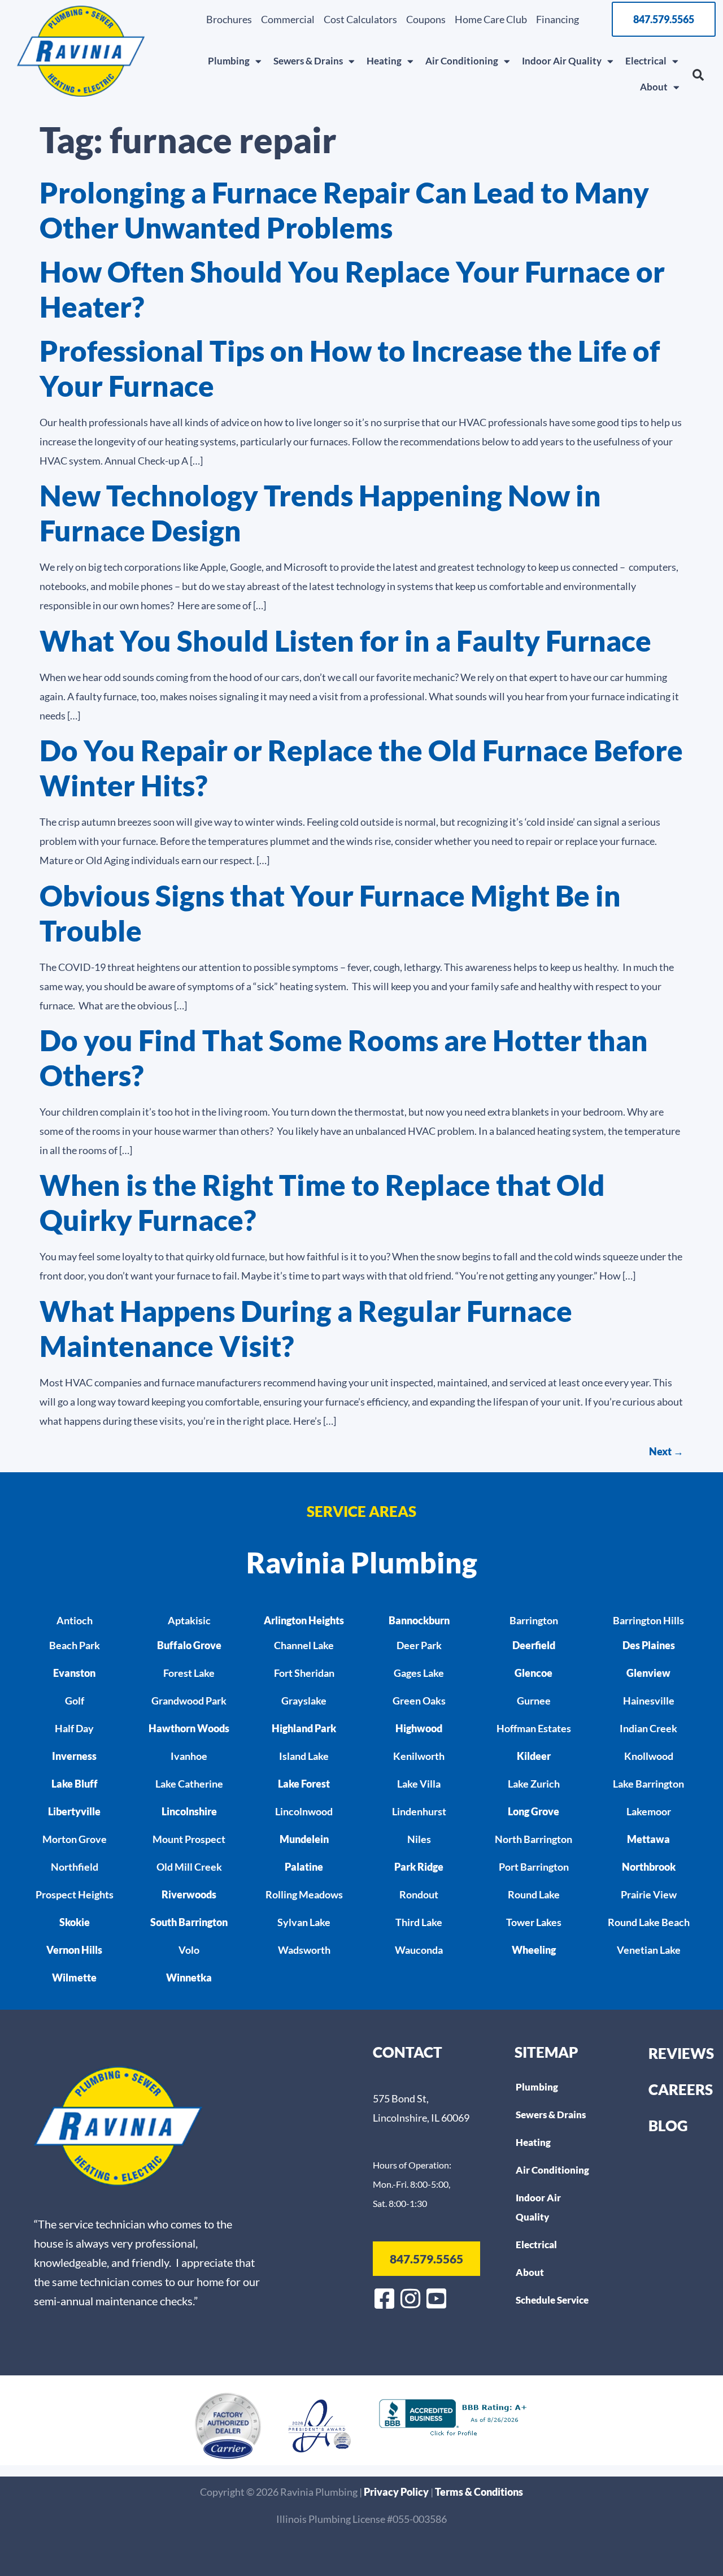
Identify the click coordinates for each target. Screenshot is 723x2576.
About (654, 87)
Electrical (646, 61)
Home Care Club (491, 19)
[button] (698, 75)
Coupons (426, 19)
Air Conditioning (462, 61)
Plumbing (229, 61)
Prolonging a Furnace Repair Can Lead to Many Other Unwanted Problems (344, 210)
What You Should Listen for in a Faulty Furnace (345, 641)
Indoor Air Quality (562, 61)
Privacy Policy (397, 2492)
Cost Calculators (360, 19)
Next (666, 1451)
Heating (384, 61)
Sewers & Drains (308, 61)
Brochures (229, 19)
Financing (558, 19)
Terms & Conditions (479, 2492)
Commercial (288, 19)
